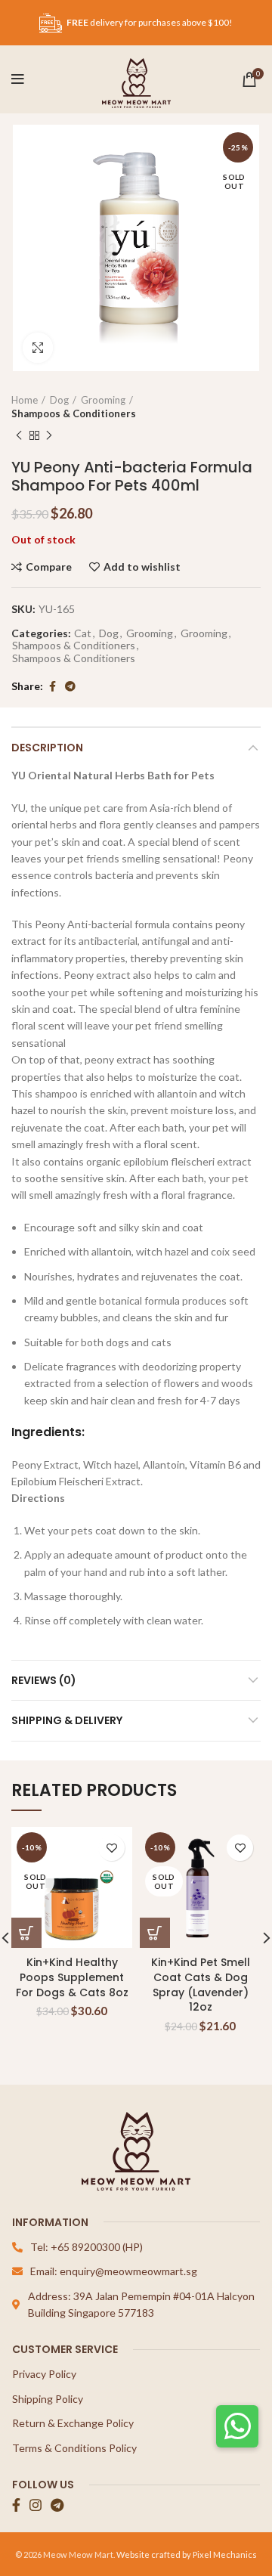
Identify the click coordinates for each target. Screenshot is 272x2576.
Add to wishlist (142, 567)
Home (25, 400)
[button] (237, 2426)
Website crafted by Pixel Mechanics (187, 2554)
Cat (83, 633)
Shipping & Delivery (67, 1720)
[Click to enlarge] (38, 348)
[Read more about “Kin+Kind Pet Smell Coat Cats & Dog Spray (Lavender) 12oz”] (155, 1933)
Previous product (19, 435)
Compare (49, 567)
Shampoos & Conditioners (74, 413)
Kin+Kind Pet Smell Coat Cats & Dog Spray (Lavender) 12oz (201, 1985)
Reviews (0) (44, 1680)
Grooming (103, 400)
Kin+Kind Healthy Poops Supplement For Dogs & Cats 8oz (72, 1977)
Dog (59, 400)
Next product (49, 435)
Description (47, 748)
